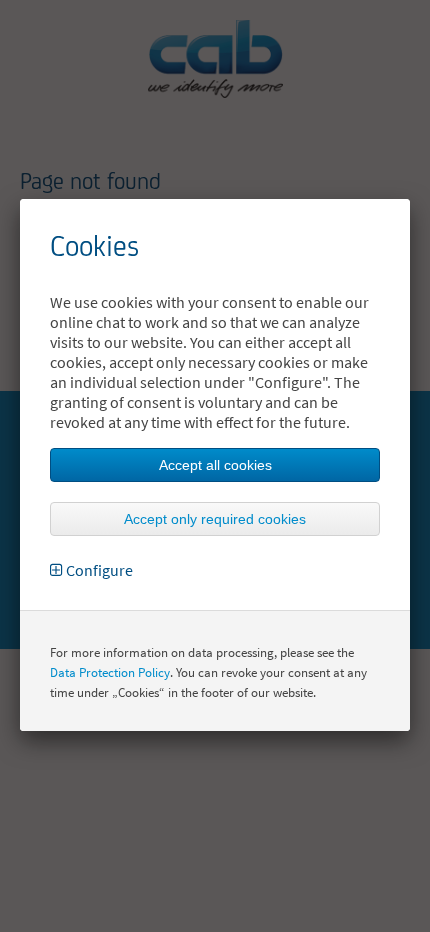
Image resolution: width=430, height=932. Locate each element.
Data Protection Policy (110, 672)
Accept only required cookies (215, 519)
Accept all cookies (215, 465)
